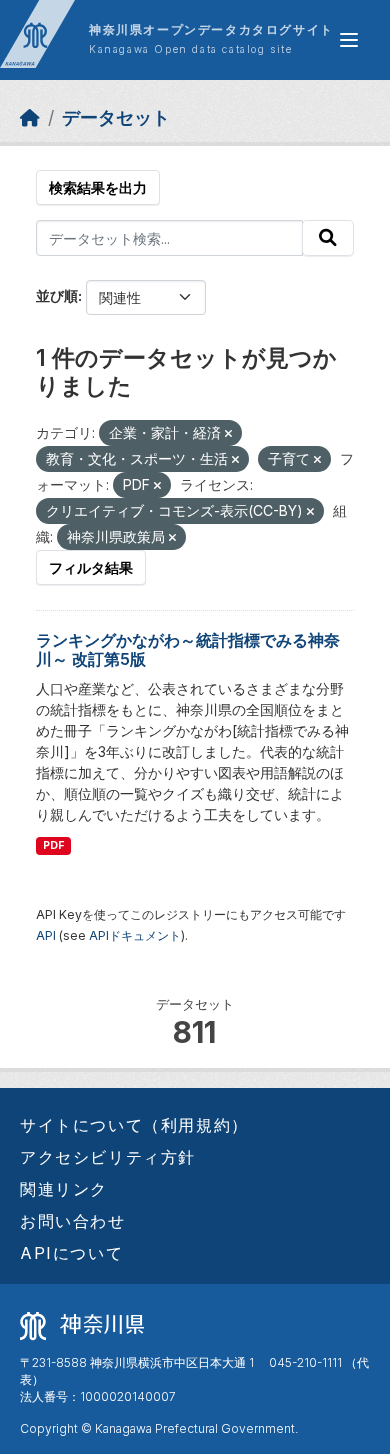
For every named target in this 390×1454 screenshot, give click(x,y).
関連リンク (64, 1189)
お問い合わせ (73, 1221)
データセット (116, 117)
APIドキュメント (135, 935)
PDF (53, 845)
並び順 (57, 295)
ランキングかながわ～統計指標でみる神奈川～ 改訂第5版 (188, 649)
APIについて (71, 1253)
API (46, 935)
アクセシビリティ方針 (108, 1157)
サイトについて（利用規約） (134, 1125)
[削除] (228, 434)
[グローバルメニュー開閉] (349, 40)
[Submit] (328, 238)
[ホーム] (30, 117)
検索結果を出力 (98, 187)
